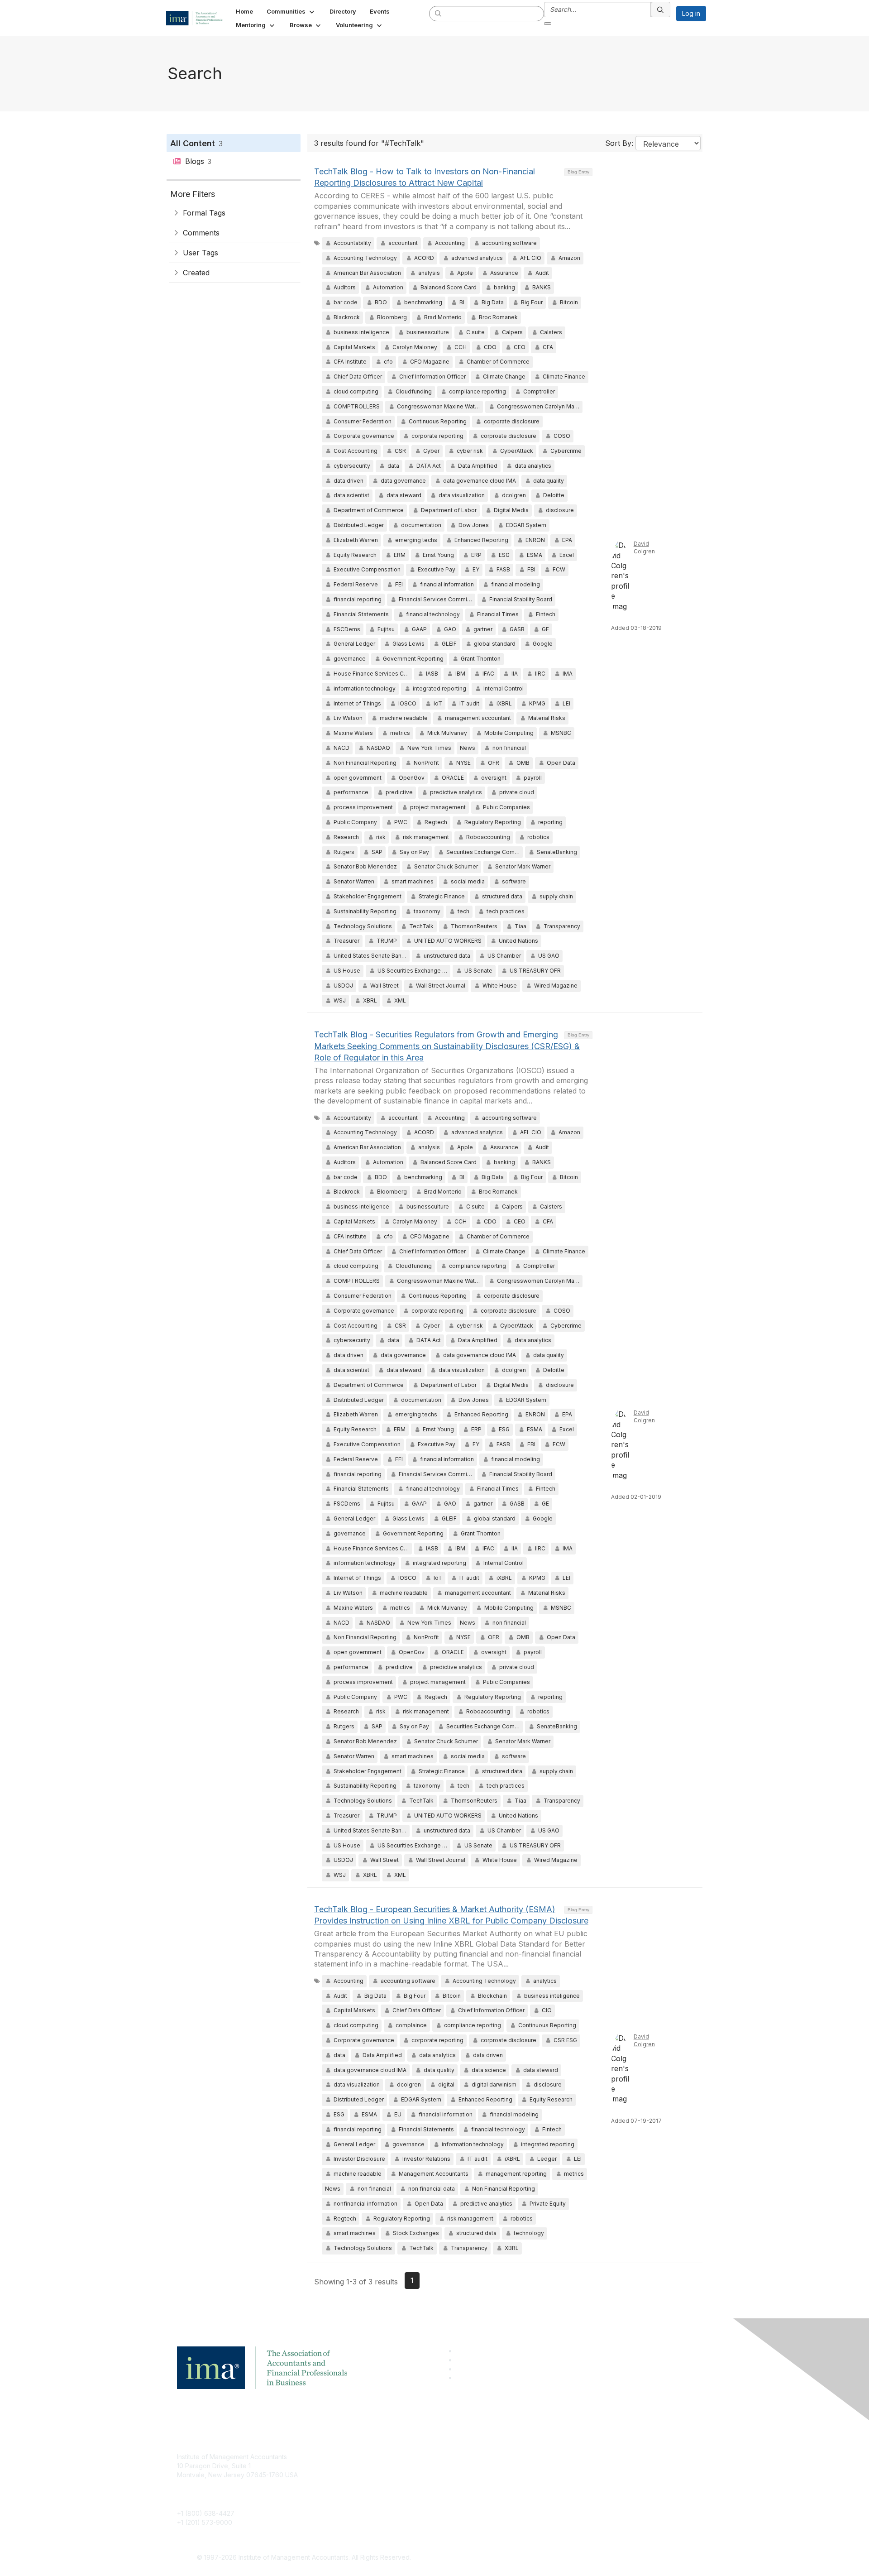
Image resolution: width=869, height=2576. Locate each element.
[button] (291, 11)
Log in (691, 13)
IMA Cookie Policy (552, 2457)
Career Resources (379, 2497)
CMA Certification (377, 2470)
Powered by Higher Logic (565, 2558)
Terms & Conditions (554, 2470)
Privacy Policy (546, 2484)
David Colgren (644, 547)
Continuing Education (383, 2484)
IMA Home (366, 2457)
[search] (439, 13)
